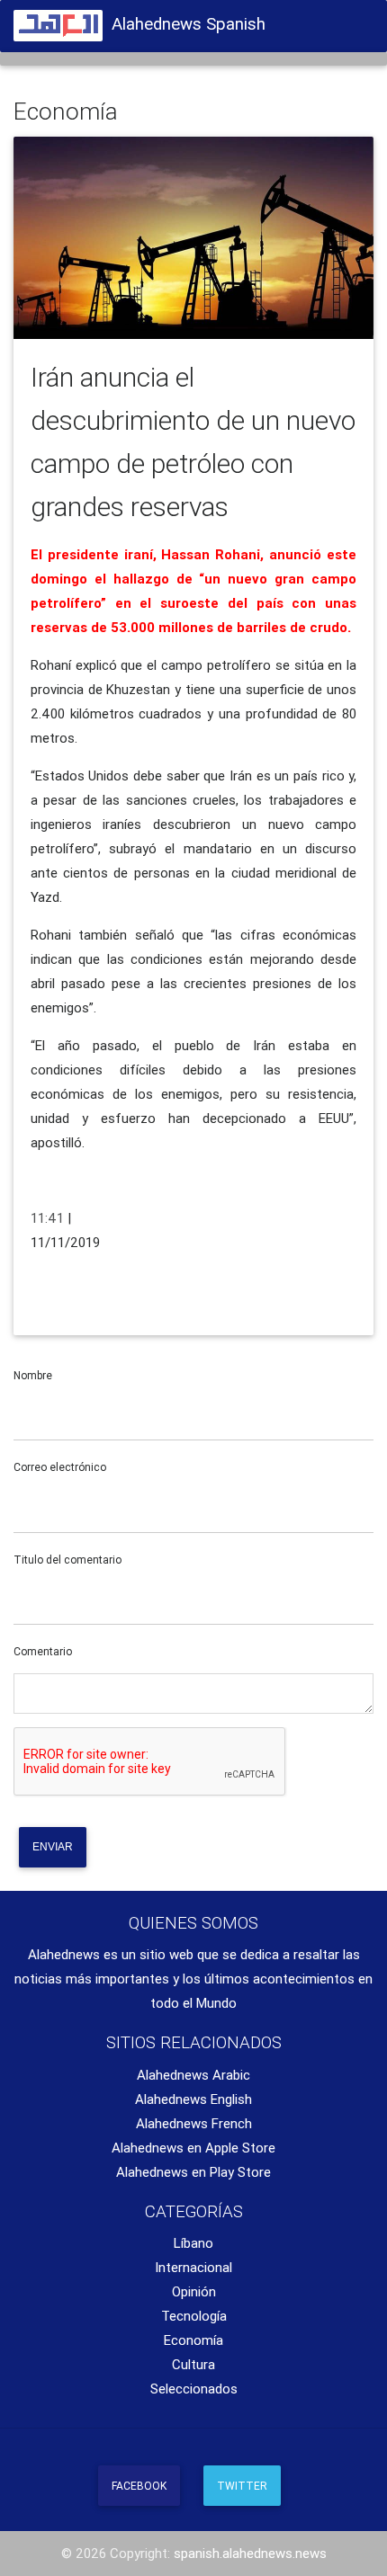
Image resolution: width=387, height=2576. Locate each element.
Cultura (193, 2364)
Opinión (194, 2291)
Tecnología (194, 2316)
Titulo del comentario (67, 1560)
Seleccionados (194, 2389)
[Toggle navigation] (351, 21)
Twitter (242, 2486)
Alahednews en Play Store (193, 2172)
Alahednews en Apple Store (193, 2148)
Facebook (139, 2486)
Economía (193, 2340)
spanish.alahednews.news (250, 2553)
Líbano (193, 2243)
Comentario (43, 1651)
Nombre (33, 1375)
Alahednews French (194, 2123)
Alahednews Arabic (193, 2075)
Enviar (53, 1847)
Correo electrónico (60, 1467)
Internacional (193, 2267)
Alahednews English (193, 2099)
